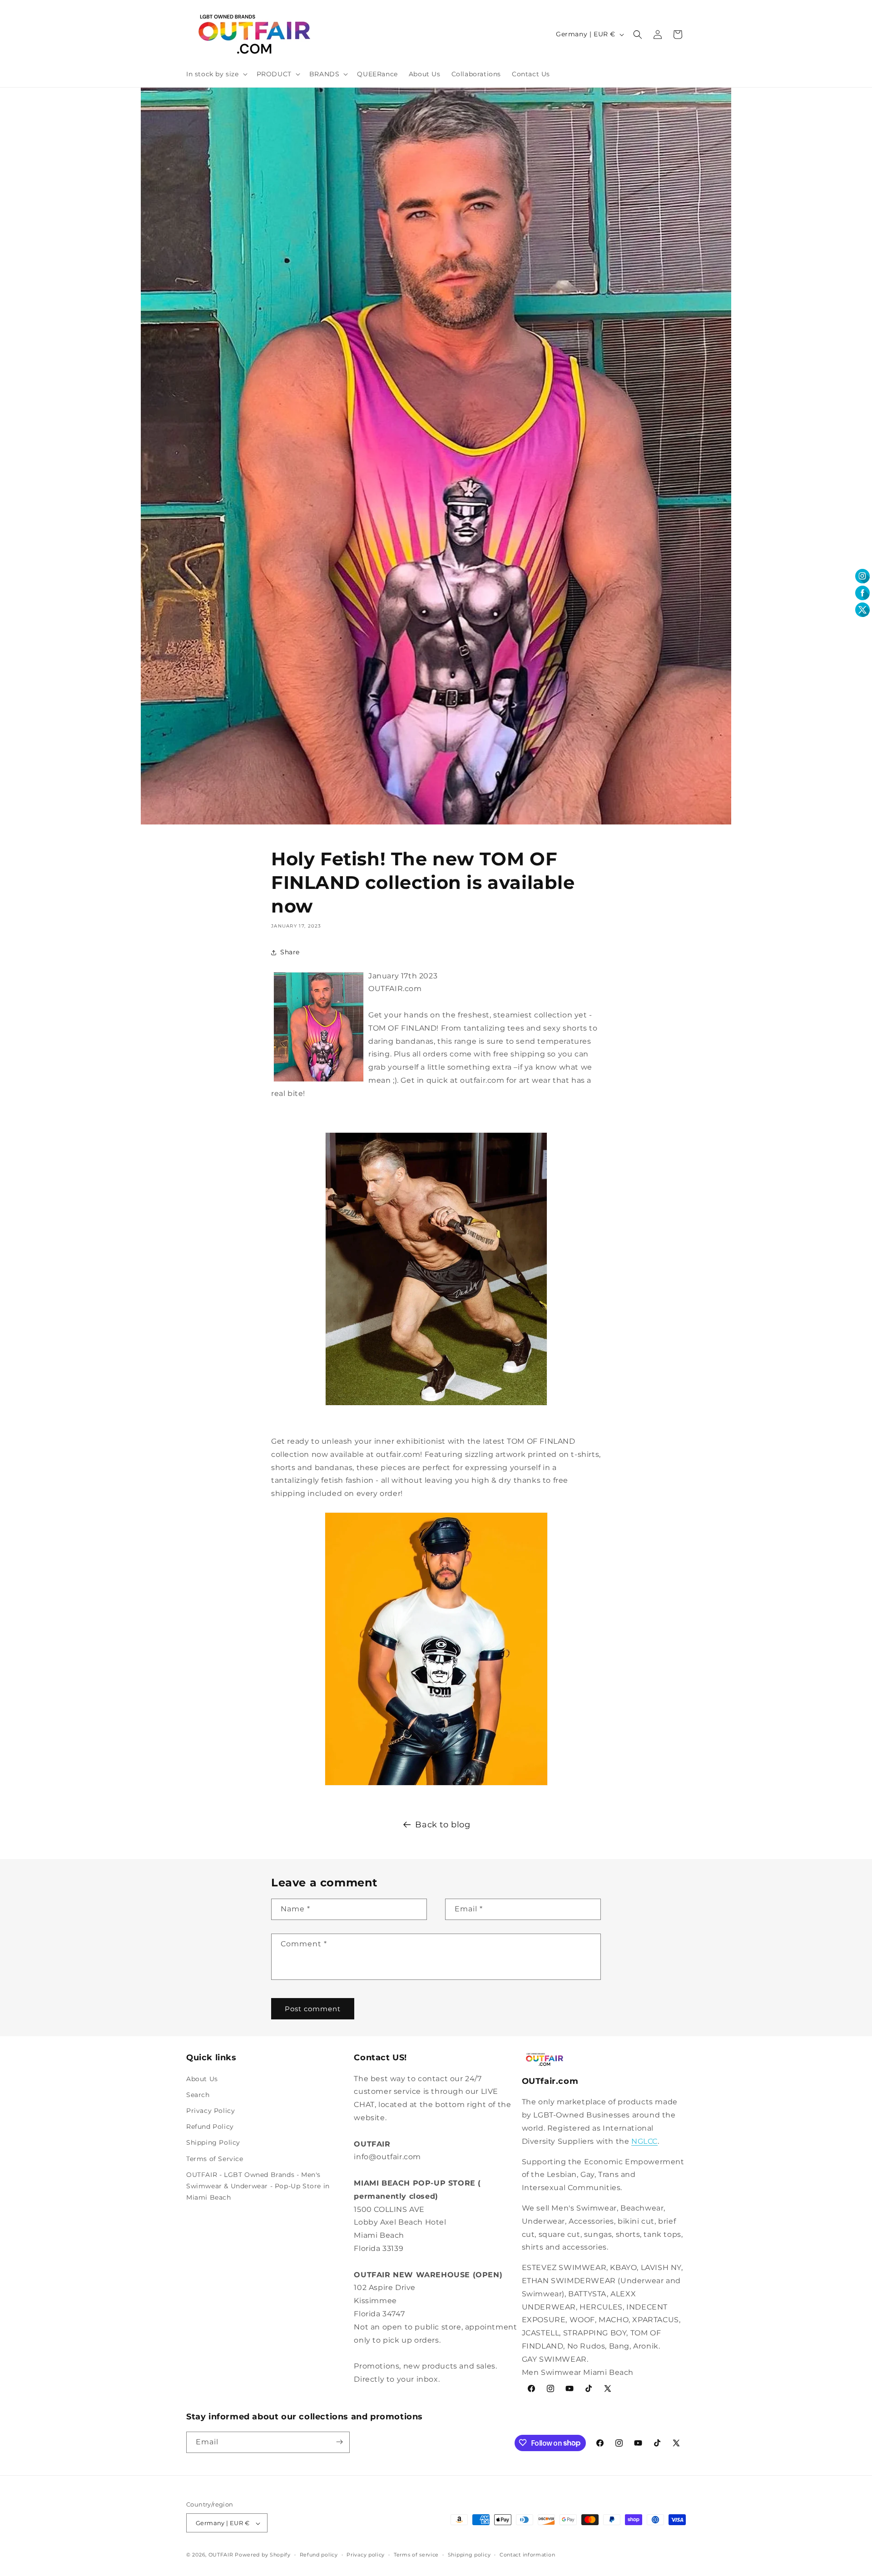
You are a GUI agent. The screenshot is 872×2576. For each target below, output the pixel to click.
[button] (216, 74)
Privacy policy (366, 2555)
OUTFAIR (221, 2555)
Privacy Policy (211, 2110)
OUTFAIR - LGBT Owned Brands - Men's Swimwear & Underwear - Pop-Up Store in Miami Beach (258, 2186)
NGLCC (644, 2141)
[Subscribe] (339, 2442)
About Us (202, 2078)
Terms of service (416, 2555)
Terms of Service (215, 2158)
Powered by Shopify (263, 2555)
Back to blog (443, 1825)
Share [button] (290, 952)
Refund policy (319, 2555)
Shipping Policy (213, 2142)
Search (198, 2094)
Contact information (527, 2555)
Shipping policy (469, 2555)
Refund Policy (210, 2127)
